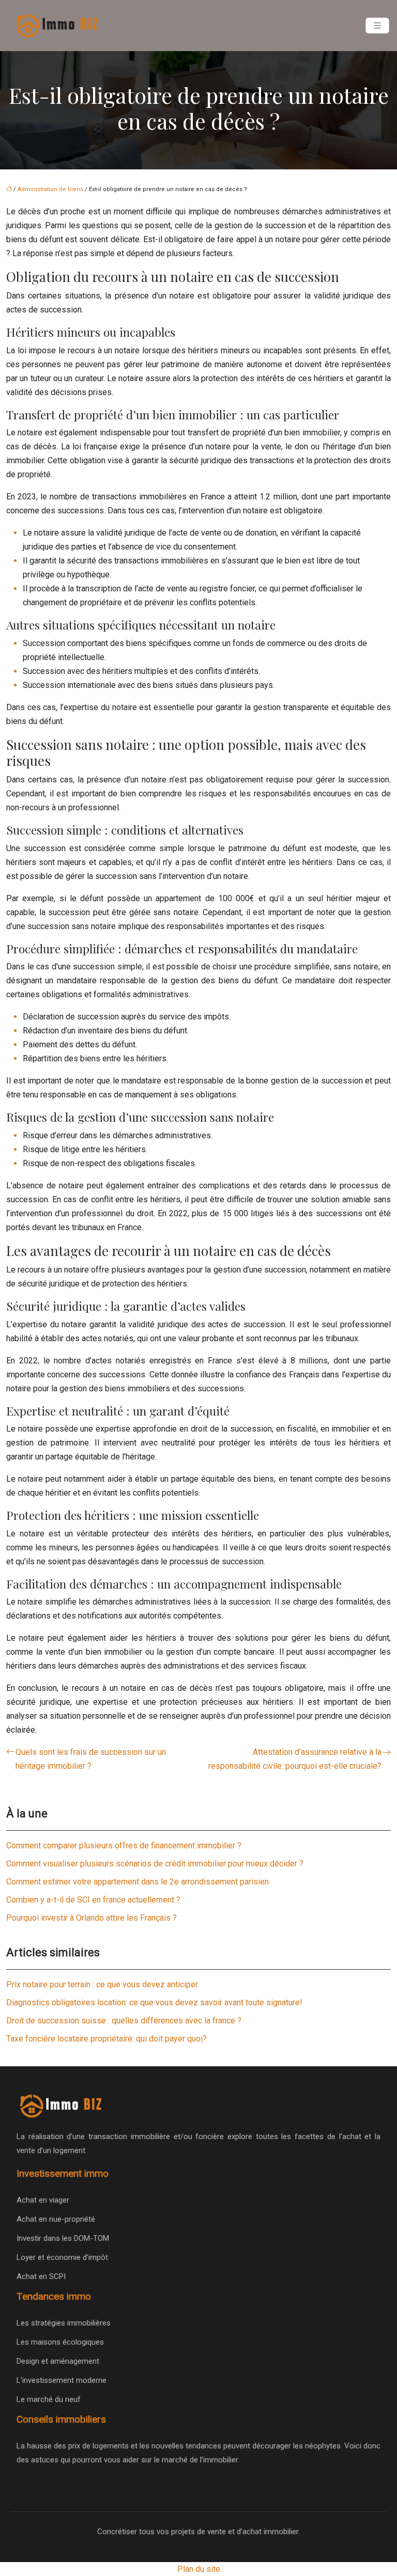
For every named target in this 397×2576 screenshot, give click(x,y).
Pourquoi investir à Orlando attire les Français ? (91, 1918)
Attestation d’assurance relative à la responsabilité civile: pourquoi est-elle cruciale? (295, 1759)
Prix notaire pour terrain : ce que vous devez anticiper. (103, 1984)
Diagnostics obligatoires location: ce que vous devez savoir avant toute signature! (154, 2002)
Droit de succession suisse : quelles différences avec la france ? (124, 2021)
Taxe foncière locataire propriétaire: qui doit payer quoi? (106, 2039)
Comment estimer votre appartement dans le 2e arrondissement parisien (138, 1882)
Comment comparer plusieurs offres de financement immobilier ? (124, 1845)
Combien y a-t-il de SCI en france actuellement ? (93, 1900)
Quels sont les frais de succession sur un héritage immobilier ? (91, 1759)
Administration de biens (50, 189)
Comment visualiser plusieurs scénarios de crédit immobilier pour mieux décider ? (155, 1864)
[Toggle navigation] (377, 26)
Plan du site (199, 2569)
